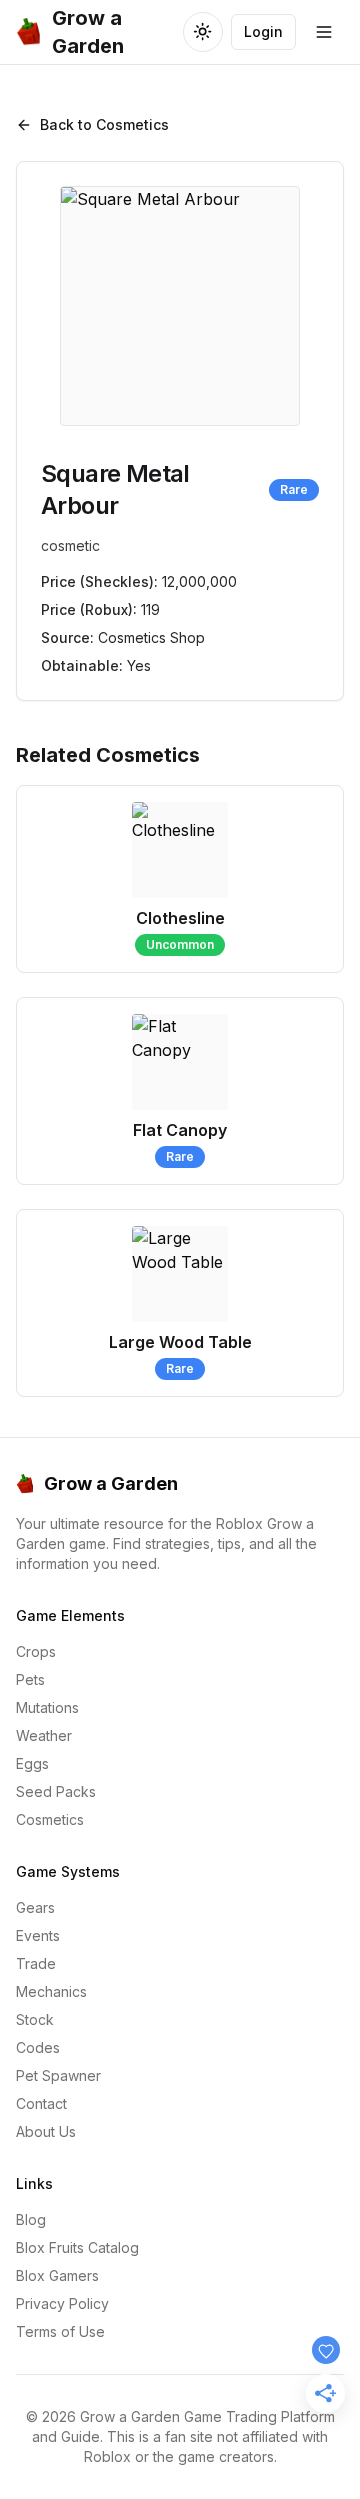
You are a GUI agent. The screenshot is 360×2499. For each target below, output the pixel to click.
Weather (44, 1735)
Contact (41, 2103)
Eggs (32, 1763)
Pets (30, 1679)
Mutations (47, 1707)
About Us (46, 2131)
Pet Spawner (58, 2075)
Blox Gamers (57, 2275)
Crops (36, 1651)
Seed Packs (56, 1791)
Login (263, 31)
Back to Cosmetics (104, 124)
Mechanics (51, 1991)
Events (38, 1935)
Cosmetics (50, 1819)
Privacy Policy (62, 2303)
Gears (35, 1907)
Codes (38, 2047)
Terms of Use (60, 2331)
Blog (31, 2219)
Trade (36, 1963)
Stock (35, 2019)
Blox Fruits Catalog (77, 2247)
